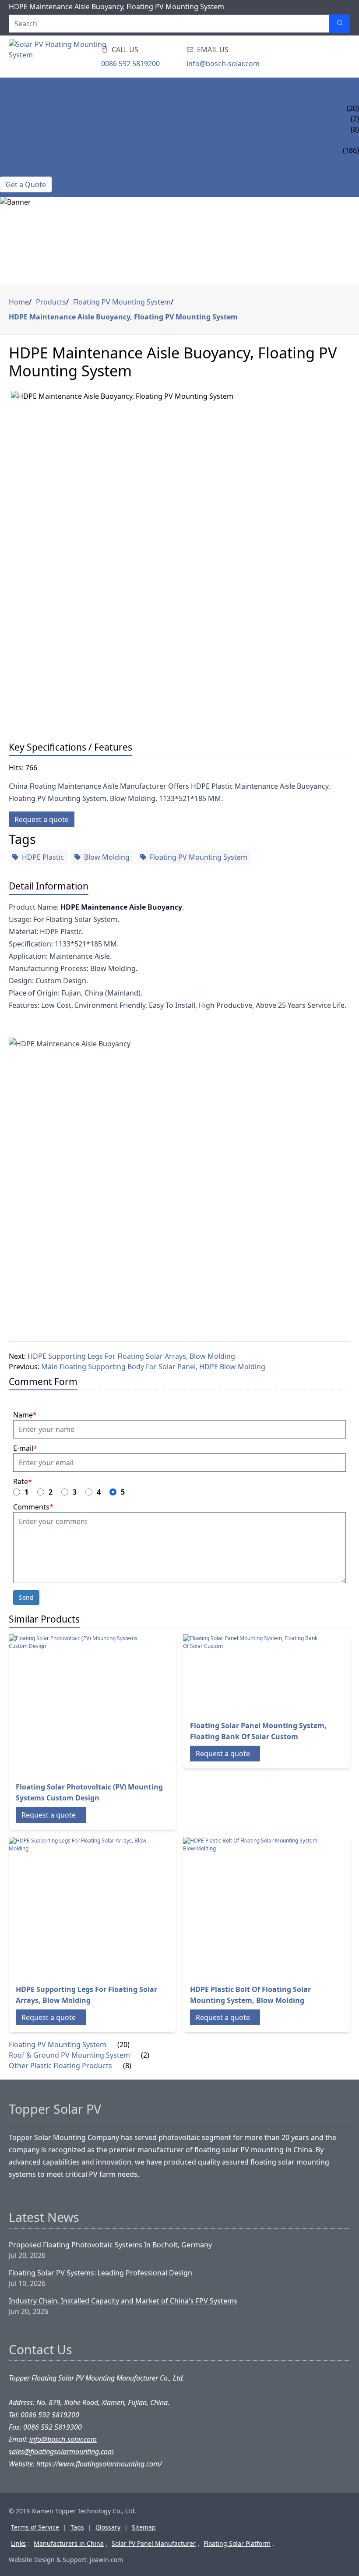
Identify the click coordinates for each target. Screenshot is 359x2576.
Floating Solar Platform (237, 2543)
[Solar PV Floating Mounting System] (58, 57)
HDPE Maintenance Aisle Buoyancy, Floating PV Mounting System (123, 317)
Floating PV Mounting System (56, 108)
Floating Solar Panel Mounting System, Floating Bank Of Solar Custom (258, 1731)
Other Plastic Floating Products (63, 129)
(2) (145, 2055)
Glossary (108, 2527)
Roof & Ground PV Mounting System (69, 119)
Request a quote (42, 819)
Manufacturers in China (69, 2543)
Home (11, 87)
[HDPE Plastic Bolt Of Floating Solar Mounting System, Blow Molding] (253, 1907)
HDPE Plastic (43, 857)
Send (26, 1597)
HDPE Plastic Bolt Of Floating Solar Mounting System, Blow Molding (250, 1995)
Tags (77, 2527)
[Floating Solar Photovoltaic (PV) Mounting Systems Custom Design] (79, 1704)
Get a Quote (26, 184)
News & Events (27, 140)
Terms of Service (35, 2527)
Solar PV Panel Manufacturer (154, 2543)
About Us (17, 161)
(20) (123, 2045)
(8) (127, 2066)
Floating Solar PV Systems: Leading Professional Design (100, 2273)
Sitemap (144, 2527)
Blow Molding (107, 857)
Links (18, 2543)
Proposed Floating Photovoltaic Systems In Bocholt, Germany (110, 2245)
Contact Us (21, 171)
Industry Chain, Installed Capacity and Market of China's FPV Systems (123, 2301)
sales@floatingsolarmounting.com (61, 2452)
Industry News (28, 150)
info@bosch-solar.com (223, 64)
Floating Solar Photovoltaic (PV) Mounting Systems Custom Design (89, 1792)
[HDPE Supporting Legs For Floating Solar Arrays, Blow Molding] (79, 1907)
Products (19, 98)
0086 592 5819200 (130, 64)
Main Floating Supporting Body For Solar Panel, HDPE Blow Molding (153, 1367)
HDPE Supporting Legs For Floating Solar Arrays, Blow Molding (131, 1356)
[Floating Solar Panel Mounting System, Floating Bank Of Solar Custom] (253, 1674)
